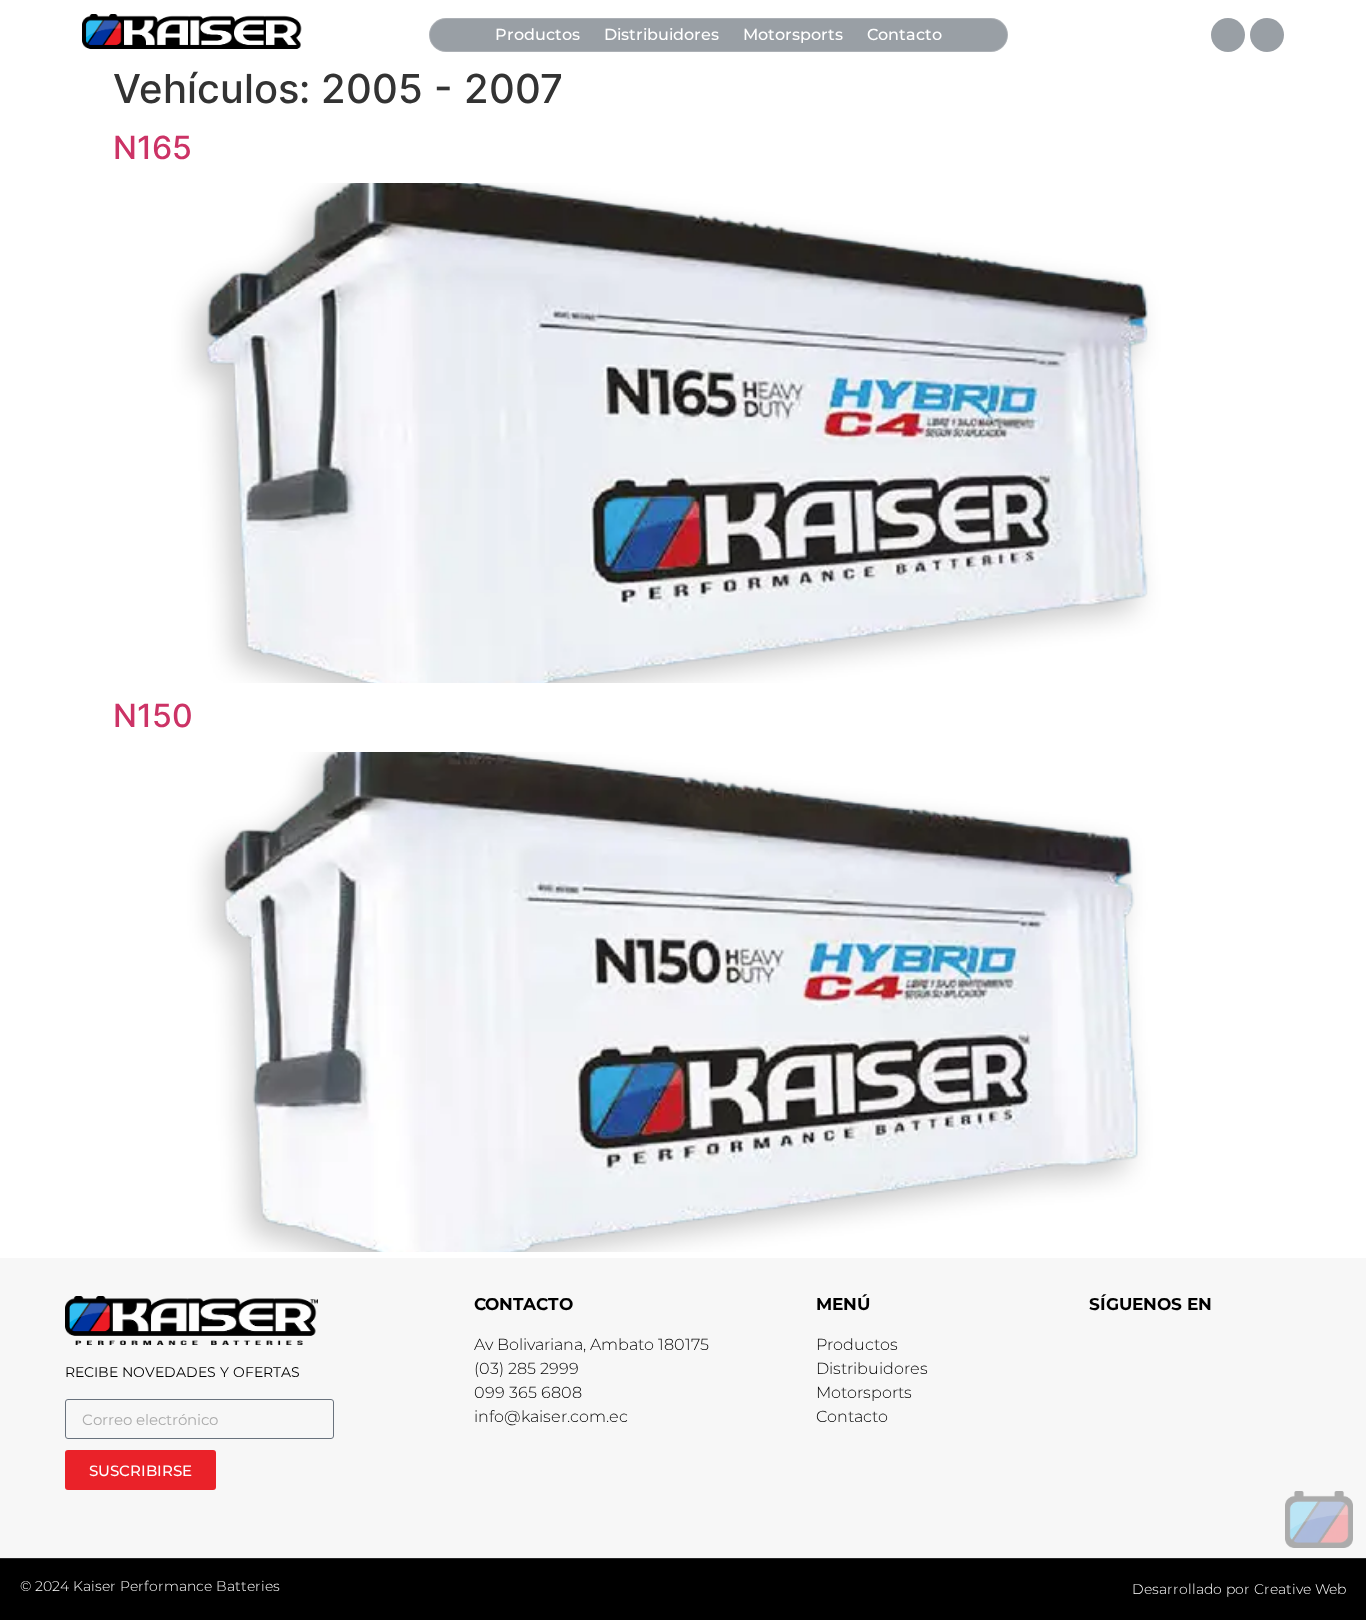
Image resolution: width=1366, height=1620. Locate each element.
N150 (153, 715)
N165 (152, 147)
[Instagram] (1267, 35)
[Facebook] (1228, 35)
